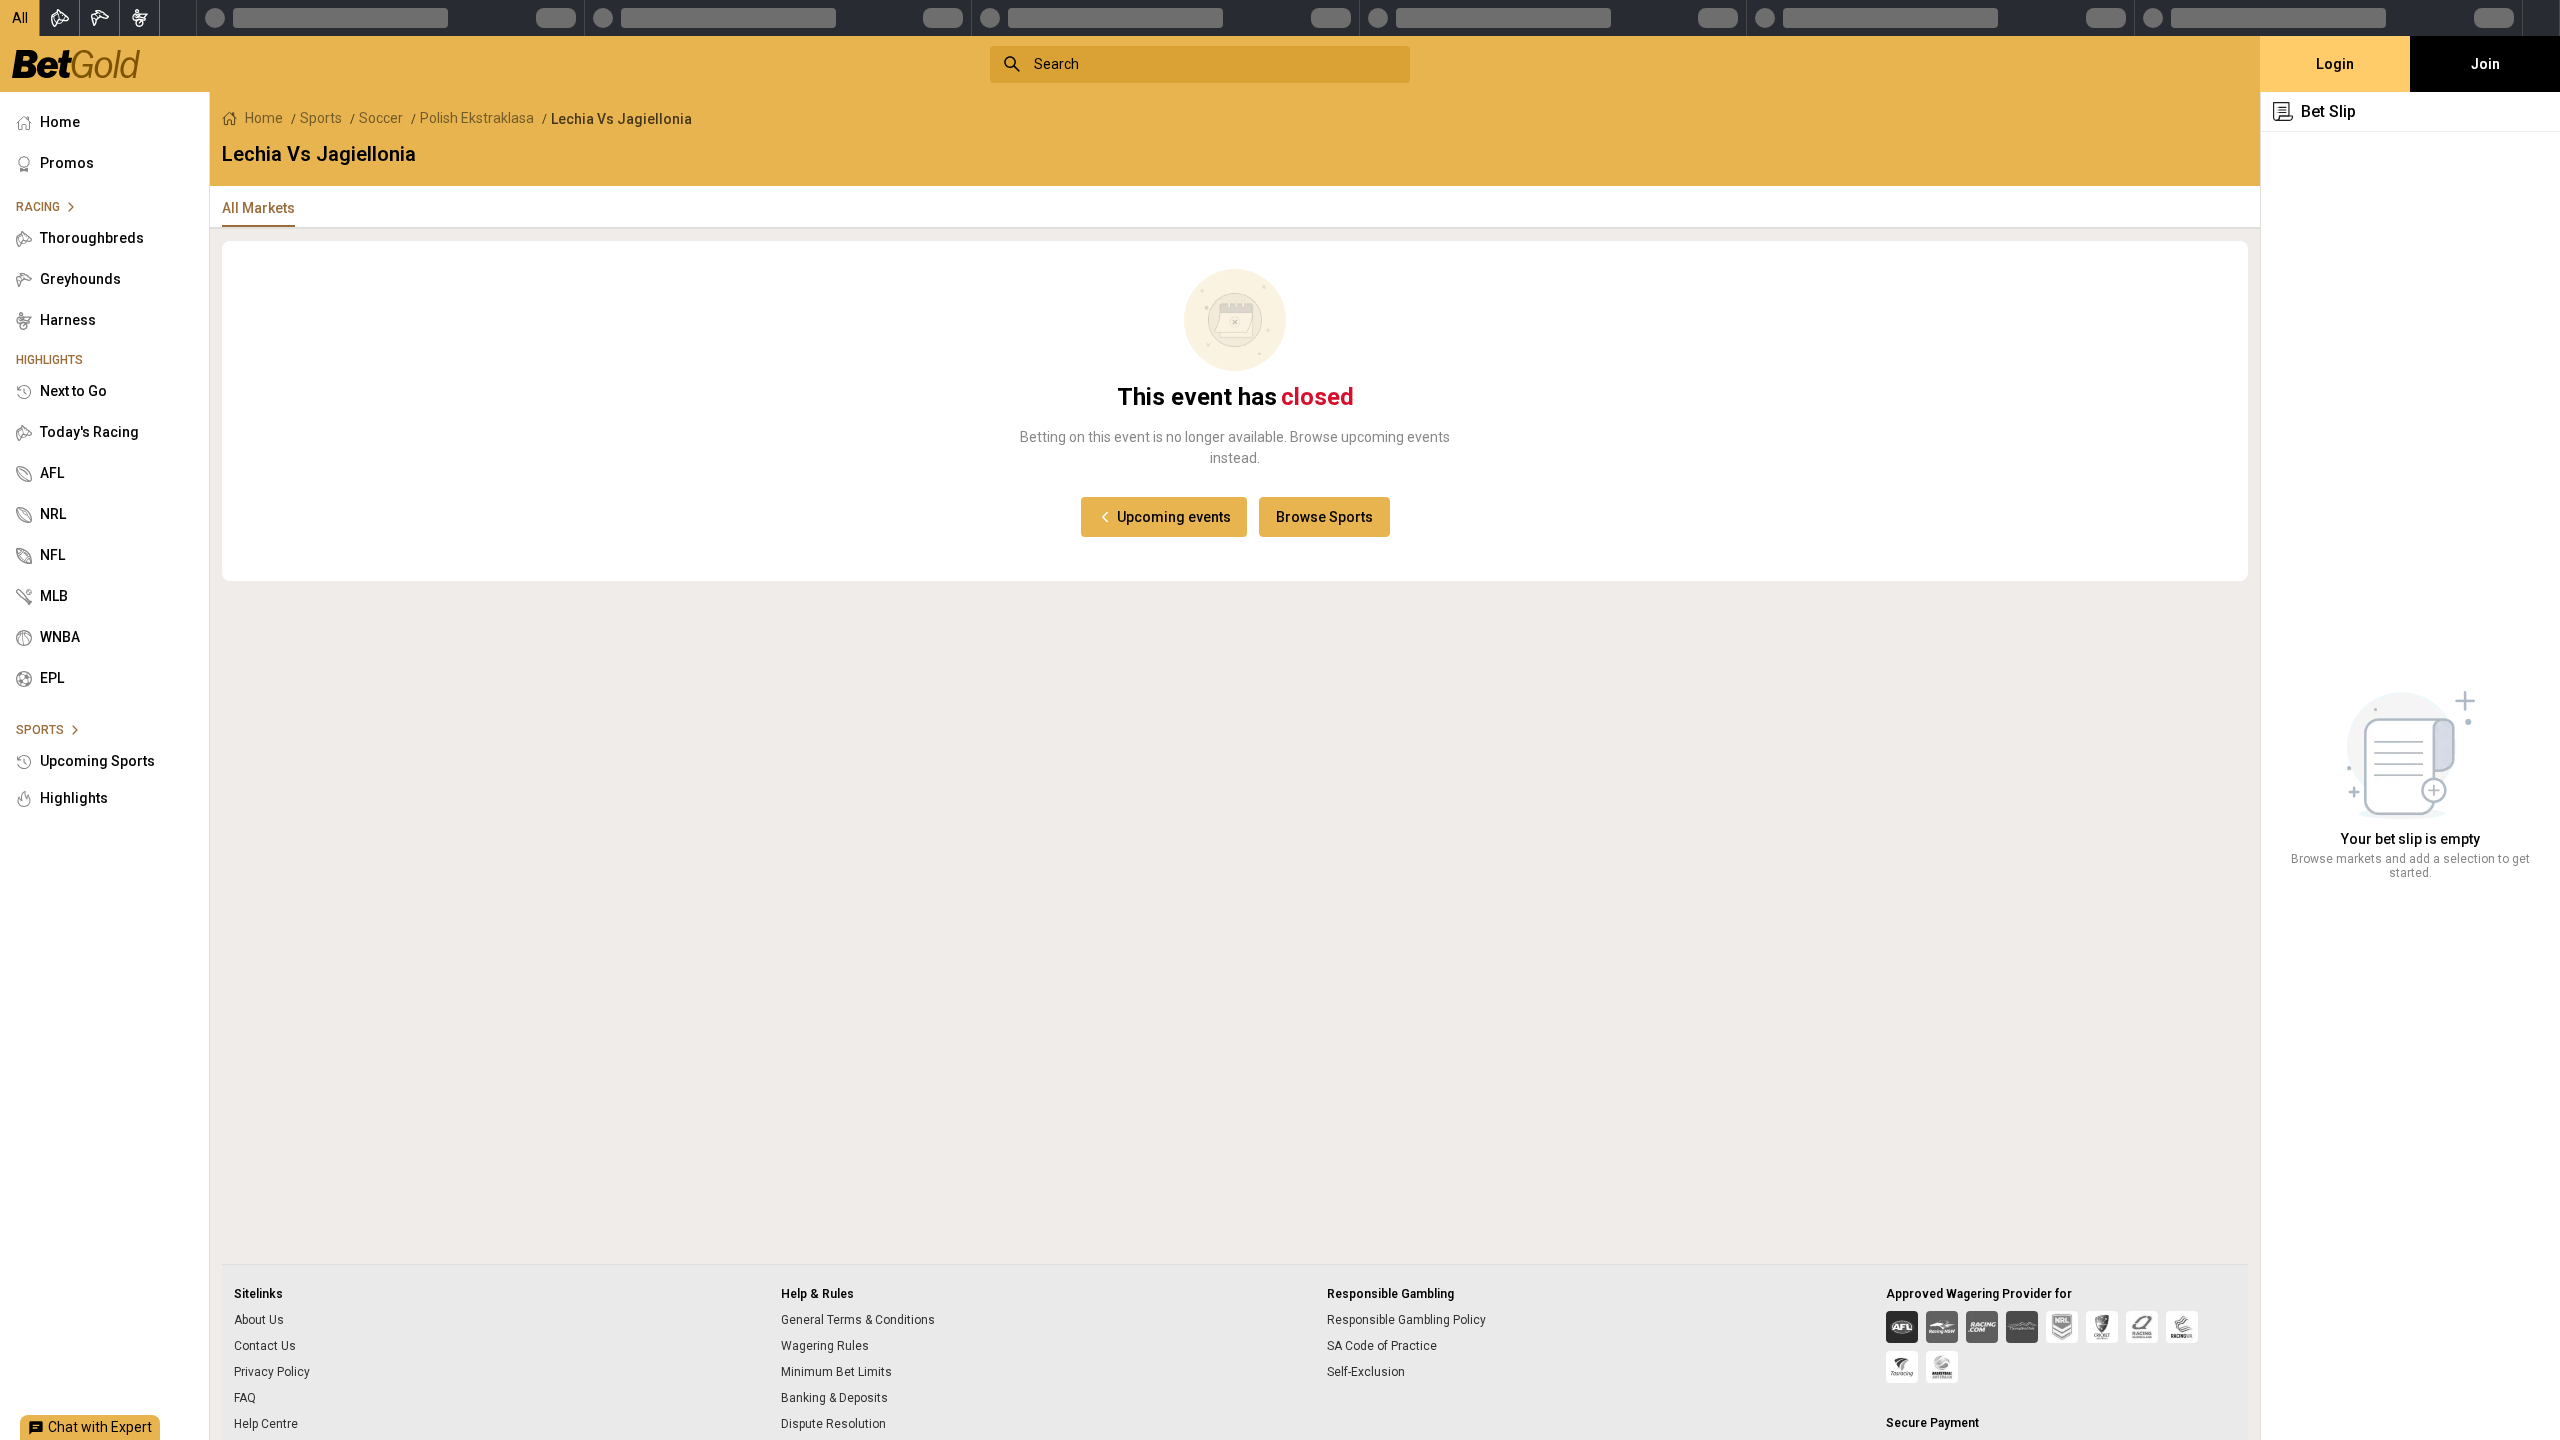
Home (264, 118)
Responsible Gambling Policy (1406, 1320)
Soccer (381, 118)
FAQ (245, 1398)
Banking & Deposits (834, 1398)
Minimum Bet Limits (836, 1372)
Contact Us (265, 1346)
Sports (321, 118)
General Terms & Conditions (858, 1320)
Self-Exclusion (1366, 1372)
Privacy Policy (272, 1372)
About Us (259, 1320)
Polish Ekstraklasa (477, 118)
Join (2485, 64)
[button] (20, 18)
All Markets (258, 208)
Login (2335, 64)
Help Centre (266, 1424)
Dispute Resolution (833, 1424)
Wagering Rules (825, 1346)
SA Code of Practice (1382, 1346)
